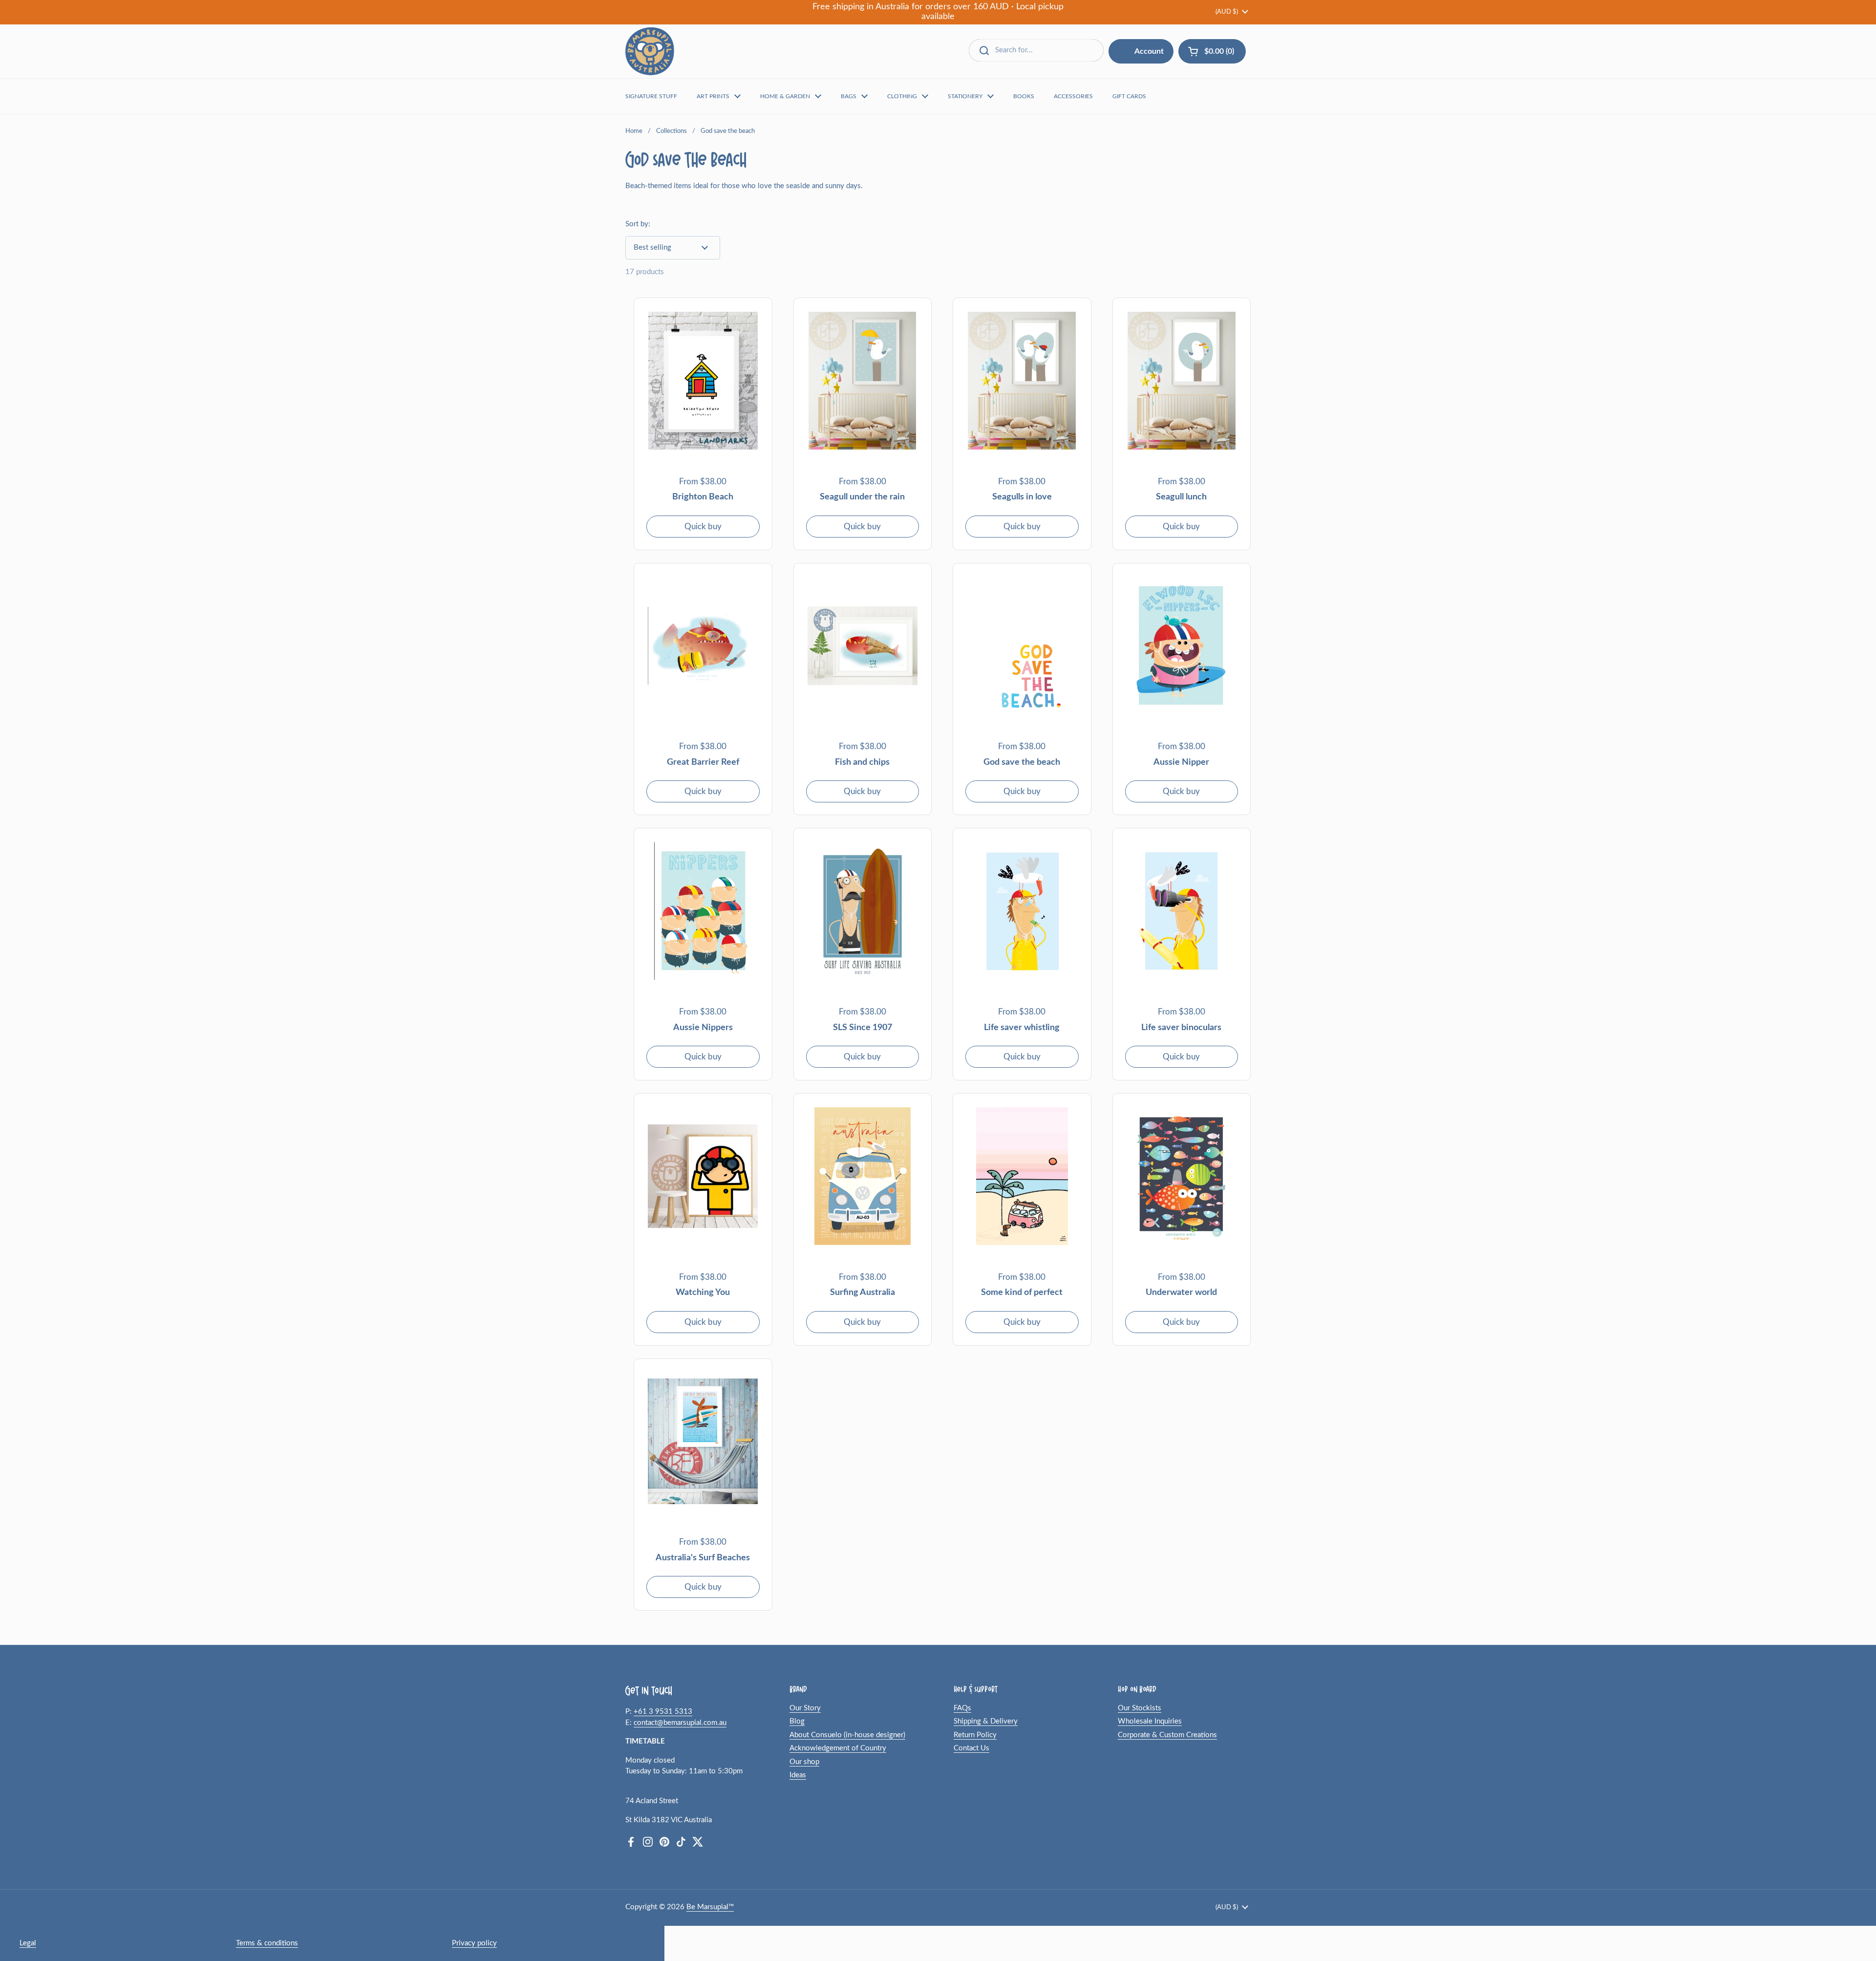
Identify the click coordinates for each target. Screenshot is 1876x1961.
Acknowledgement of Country (838, 1748)
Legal (28, 1943)
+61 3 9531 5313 (663, 1712)
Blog (797, 1721)
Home (634, 131)
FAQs (962, 1708)
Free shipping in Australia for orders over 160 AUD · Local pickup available (938, 12)
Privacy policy (474, 1943)
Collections (672, 131)
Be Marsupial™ (710, 1907)
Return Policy (975, 1735)
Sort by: (638, 224)
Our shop (804, 1762)
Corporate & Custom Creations (1167, 1735)
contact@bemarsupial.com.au (680, 1723)
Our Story (805, 1708)
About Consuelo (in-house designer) (847, 1735)
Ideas (798, 1775)
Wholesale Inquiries (1150, 1721)
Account (1149, 51)
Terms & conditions (267, 1943)
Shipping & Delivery (986, 1721)
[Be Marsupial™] (650, 51)
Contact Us (971, 1748)
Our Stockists (1140, 1708)
